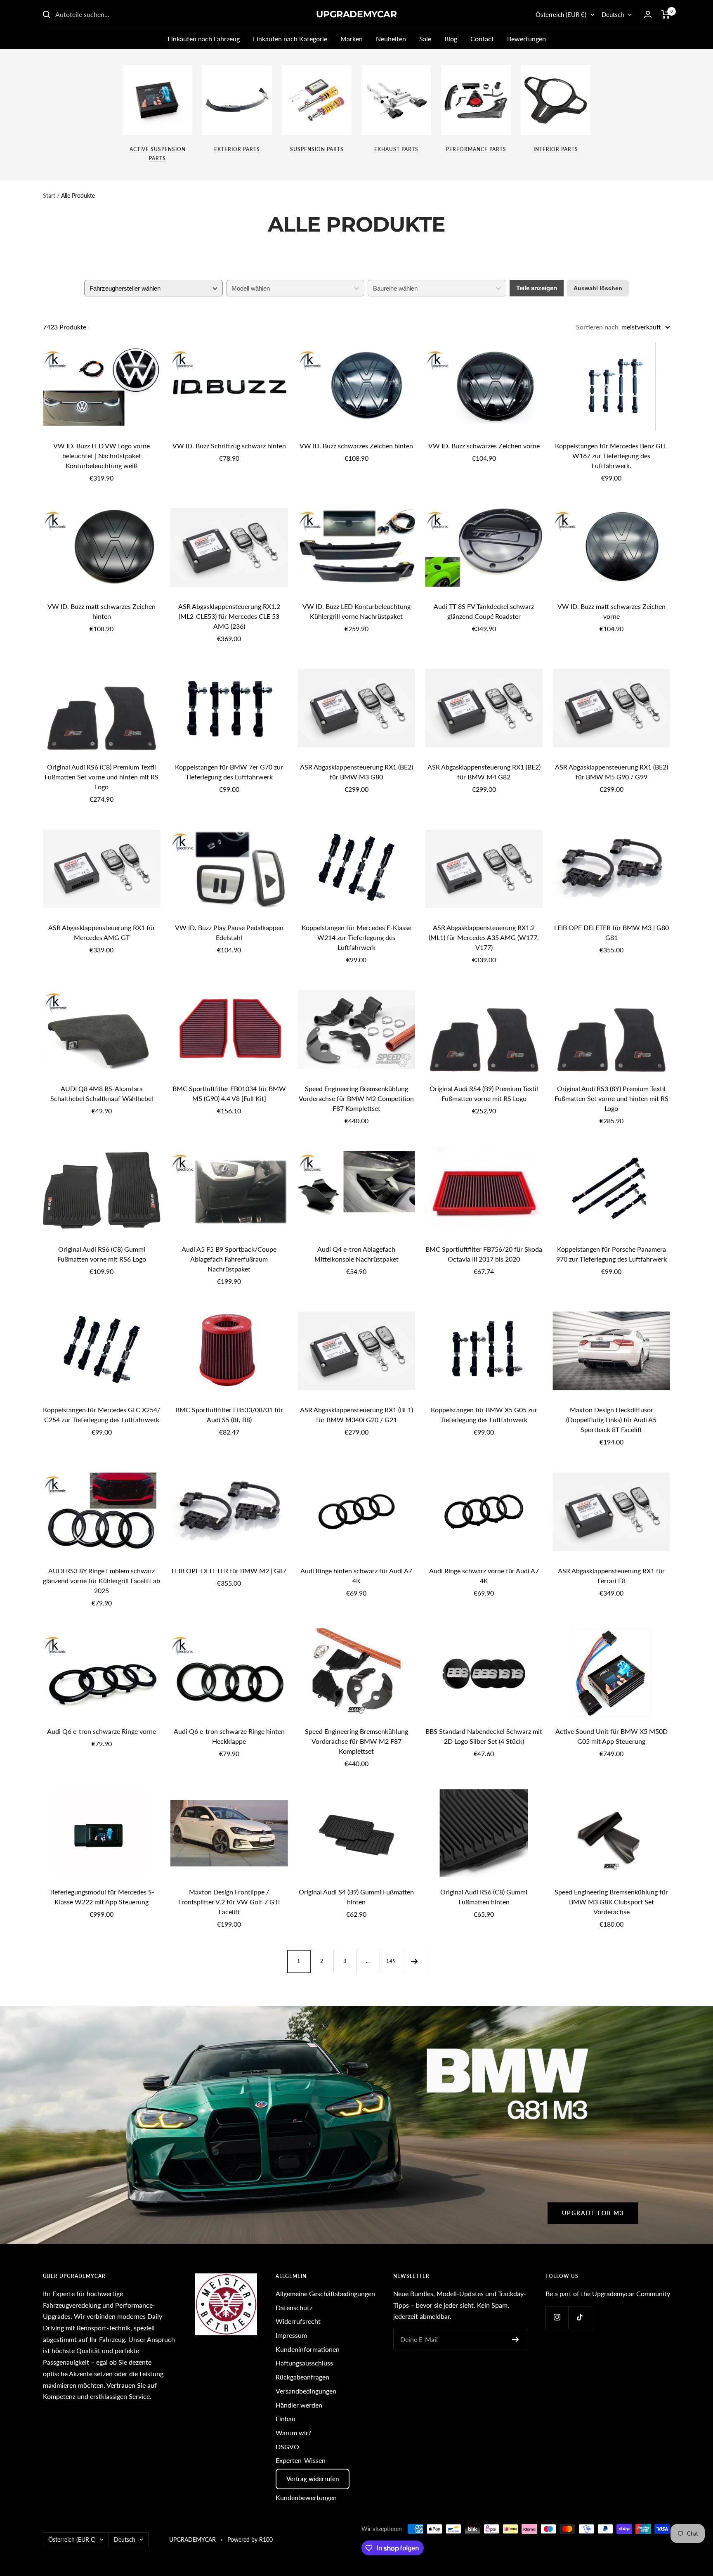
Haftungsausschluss (304, 2363)
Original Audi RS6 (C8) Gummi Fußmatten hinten (484, 1897)
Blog (451, 39)
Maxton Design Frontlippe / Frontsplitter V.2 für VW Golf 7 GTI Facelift (229, 1902)
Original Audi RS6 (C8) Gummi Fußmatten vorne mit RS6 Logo (102, 1254)
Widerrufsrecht (298, 2321)
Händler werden (299, 2405)
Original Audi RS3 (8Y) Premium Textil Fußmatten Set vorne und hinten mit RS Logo (611, 1098)
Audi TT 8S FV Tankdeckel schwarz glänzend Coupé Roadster (484, 611)
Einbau (286, 2419)
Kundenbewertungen (306, 2497)
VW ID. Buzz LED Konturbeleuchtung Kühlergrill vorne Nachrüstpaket (356, 611)
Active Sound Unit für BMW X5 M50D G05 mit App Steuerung (611, 1736)
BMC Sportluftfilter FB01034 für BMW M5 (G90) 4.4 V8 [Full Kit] (229, 1093)
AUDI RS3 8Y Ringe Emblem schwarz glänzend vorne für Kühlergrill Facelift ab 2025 (102, 1580)
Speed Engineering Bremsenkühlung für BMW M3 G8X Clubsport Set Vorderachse (611, 1902)
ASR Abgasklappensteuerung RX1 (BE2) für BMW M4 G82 (484, 772)
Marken (352, 39)
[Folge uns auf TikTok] (580, 2317)
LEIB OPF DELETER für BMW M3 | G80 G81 (611, 932)
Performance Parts (476, 149)
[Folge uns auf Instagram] (557, 2317)
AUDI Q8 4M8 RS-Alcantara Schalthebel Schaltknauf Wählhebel (102, 1093)
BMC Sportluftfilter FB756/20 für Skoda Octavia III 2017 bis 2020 (484, 1254)
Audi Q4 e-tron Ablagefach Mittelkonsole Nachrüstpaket (356, 1254)
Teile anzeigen (537, 288)
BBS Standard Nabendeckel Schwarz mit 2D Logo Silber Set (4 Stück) (484, 1736)
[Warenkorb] (666, 14)
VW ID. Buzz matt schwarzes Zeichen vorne (611, 611)
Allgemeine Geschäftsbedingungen (325, 2293)
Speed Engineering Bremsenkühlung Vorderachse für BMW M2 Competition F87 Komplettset (356, 1098)
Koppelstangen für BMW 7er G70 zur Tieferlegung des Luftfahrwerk (229, 772)
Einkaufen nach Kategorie (290, 39)
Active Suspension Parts (158, 154)
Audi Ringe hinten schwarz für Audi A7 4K (356, 1576)
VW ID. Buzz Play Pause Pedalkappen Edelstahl (229, 932)
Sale (425, 39)
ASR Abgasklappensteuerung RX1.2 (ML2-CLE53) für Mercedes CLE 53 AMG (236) (229, 616)
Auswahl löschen (598, 288)
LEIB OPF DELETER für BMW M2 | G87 (229, 1571)
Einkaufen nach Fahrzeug (204, 39)
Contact (482, 39)
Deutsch (613, 14)
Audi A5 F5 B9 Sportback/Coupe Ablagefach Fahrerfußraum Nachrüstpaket (229, 1259)
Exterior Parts (237, 149)
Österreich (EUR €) (561, 14)
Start (49, 195)
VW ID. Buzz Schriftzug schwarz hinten (229, 446)
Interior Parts (556, 149)
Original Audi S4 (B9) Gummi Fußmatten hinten (356, 1897)
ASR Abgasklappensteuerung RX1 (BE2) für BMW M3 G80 (356, 772)
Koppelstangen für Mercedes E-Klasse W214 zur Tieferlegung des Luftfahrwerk (356, 937)
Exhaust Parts (396, 149)
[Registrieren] (516, 2339)
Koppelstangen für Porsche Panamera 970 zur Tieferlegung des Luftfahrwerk (611, 1254)
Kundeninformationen (308, 2349)
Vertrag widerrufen (313, 2479)
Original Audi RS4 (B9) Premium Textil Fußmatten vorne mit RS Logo (484, 1093)
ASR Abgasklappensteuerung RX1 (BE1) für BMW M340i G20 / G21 (356, 1415)
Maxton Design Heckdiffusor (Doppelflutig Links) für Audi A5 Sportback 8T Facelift (611, 1419)
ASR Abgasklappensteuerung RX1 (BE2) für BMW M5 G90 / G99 (611, 772)
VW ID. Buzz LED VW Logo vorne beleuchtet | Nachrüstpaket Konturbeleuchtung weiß (102, 456)
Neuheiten (391, 39)
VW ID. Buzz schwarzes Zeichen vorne (484, 446)
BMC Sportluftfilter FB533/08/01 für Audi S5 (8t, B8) (229, 1415)
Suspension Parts (317, 149)
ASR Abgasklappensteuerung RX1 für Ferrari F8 (611, 1576)
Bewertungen (526, 39)
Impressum (291, 2335)
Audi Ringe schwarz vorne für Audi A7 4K (484, 1576)
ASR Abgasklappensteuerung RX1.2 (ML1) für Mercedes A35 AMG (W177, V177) (484, 937)
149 (391, 1961)
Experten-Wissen (301, 2460)
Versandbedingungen (306, 2391)
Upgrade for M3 (593, 2213)
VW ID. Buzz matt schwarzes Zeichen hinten (102, 611)
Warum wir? (293, 2433)
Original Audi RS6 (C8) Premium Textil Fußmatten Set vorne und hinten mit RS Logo (102, 777)
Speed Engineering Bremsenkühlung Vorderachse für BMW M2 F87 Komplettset (356, 1741)
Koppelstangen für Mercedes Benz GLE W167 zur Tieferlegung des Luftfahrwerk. (611, 456)
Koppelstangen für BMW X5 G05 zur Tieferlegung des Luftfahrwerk (484, 1415)
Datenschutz (294, 2307)
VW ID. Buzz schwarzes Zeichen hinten (356, 446)
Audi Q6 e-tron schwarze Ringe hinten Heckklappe (229, 1736)
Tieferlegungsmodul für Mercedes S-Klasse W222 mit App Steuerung (102, 1897)
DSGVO (287, 2447)
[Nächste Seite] (414, 1961)
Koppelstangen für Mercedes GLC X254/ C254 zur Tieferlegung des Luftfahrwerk (102, 1415)
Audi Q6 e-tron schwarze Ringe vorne (102, 1731)
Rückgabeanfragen (302, 2377)
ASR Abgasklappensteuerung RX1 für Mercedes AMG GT (102, 932)
